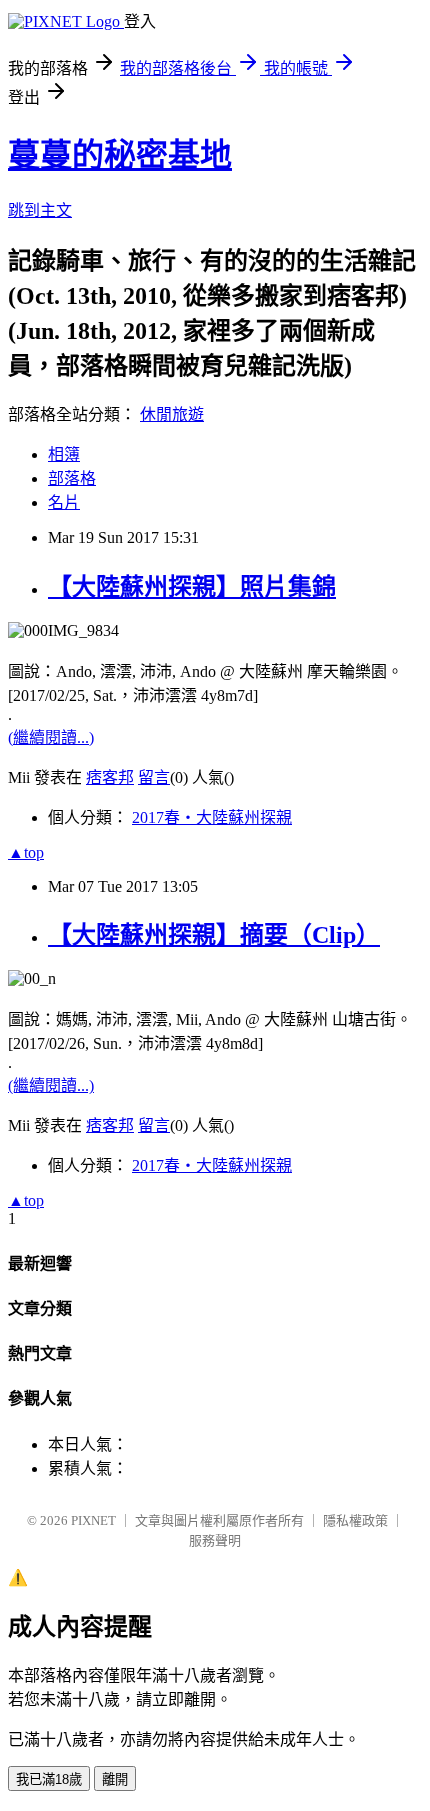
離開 (115, 1779)
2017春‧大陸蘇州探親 (212, 817)
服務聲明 (215, 1540)
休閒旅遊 (172, 414)
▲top (26, 852)
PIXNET (93, 1520)
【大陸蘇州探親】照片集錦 (192, 587)
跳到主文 (40, 210)
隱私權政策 (355, 1520)
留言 (154, 777)
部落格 (72, 478)
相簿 (64, 454)
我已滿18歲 (49, 1779)
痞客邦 (110, 777)
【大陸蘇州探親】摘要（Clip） (214, 935)
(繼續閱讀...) (51, 737)
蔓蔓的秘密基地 (120, 155)
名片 (64, 502)
